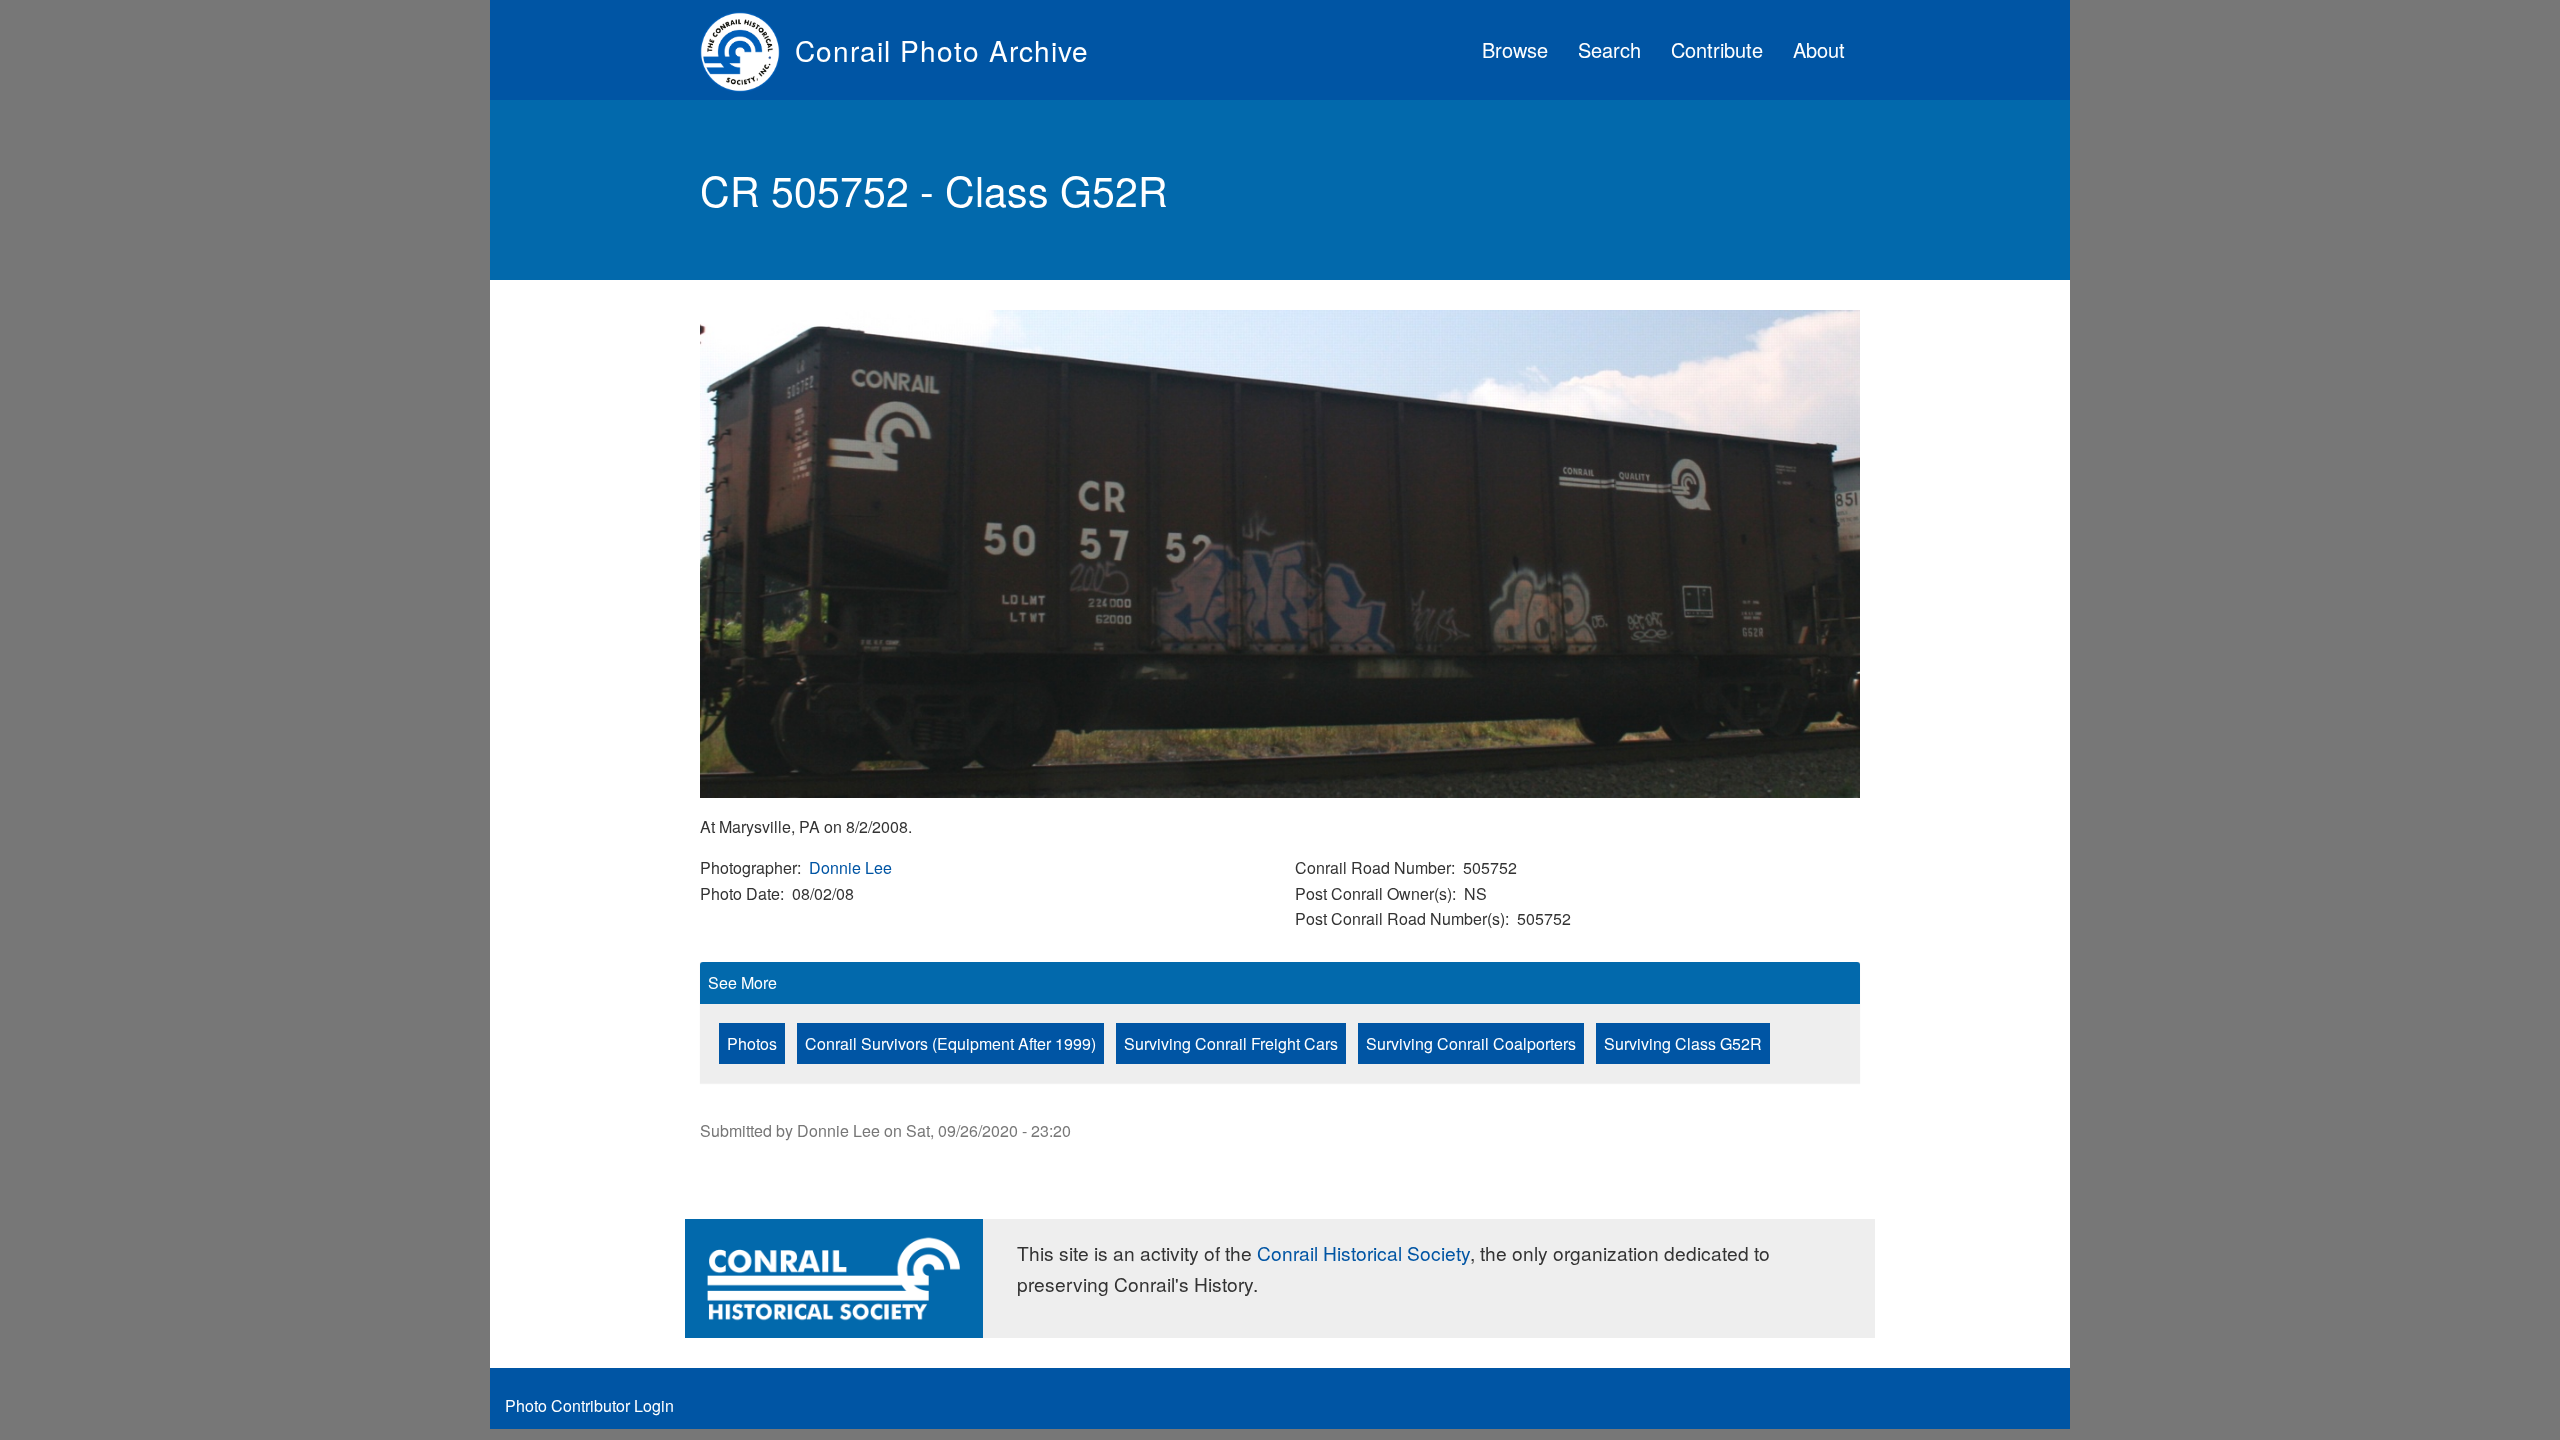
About (1819, 49)
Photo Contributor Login (589, 1405)
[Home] (747, 50)
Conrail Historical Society (1363, 1252)
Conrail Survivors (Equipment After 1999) (950, 1043)
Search (1609, 49)
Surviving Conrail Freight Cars (1231, 1043)
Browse (1515, 49)
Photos (752, 1043)
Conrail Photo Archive (942, 50)
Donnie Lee (850, 867)
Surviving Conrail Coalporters (1471, 1043)
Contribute (1717, 49)
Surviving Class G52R (1683, 1043)
